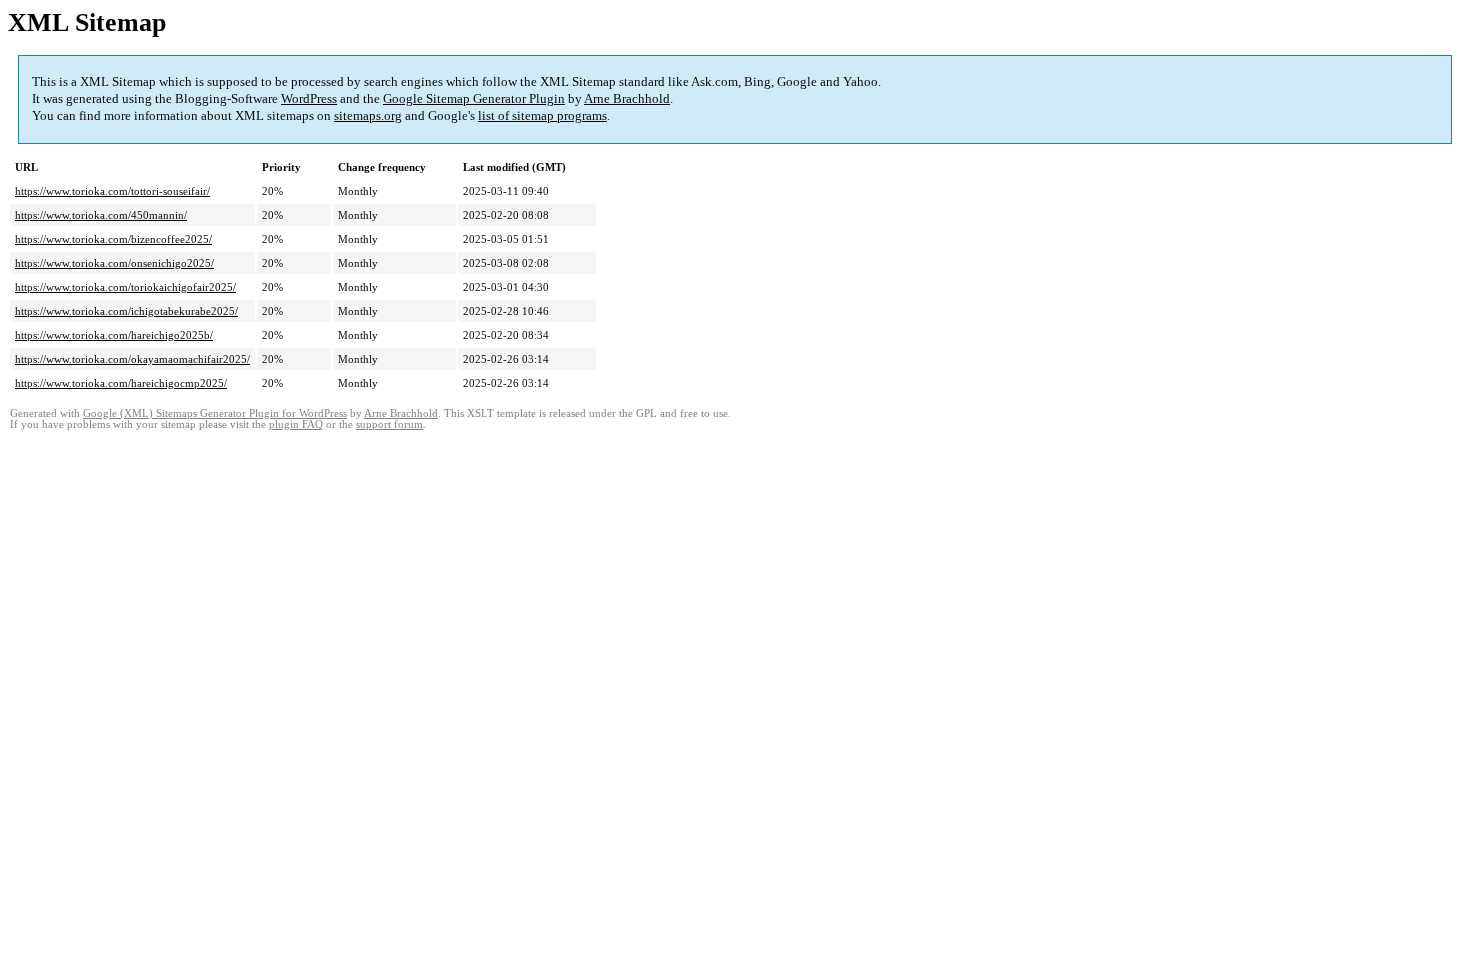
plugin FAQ (296, 424)
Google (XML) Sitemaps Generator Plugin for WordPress (215, 413)
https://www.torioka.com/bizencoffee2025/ (113, 239)
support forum (389, 424)
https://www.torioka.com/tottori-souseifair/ (112, 191)
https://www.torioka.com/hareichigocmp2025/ (121, 383)
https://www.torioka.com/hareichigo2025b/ (114, 335)
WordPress (309, 98)
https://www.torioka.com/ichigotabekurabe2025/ (126, 311)
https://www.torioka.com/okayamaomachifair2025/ (132, 359)
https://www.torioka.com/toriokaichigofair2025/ (125, 287)
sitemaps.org (368, 115)
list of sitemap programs (542, 115)
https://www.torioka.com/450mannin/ (101, 215)
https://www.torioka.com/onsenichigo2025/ (114, 263)
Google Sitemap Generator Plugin (474, 98)
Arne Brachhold (627, 98)
